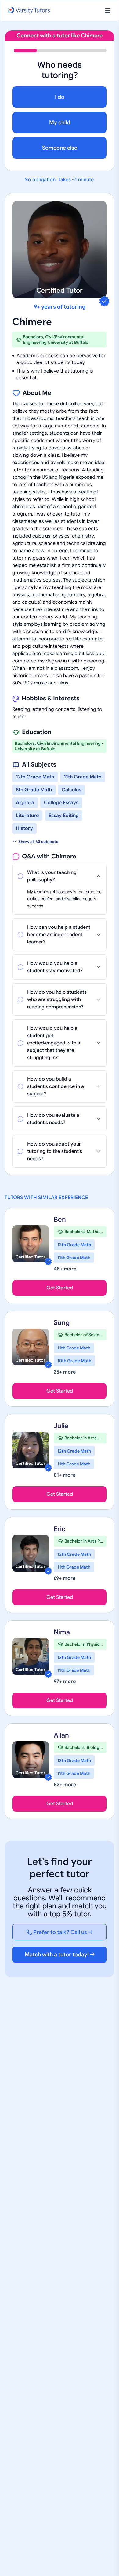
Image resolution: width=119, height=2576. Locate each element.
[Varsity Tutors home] (29, 11)
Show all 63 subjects (38, 842)
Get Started (60, 1288)
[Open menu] (108, 10)
